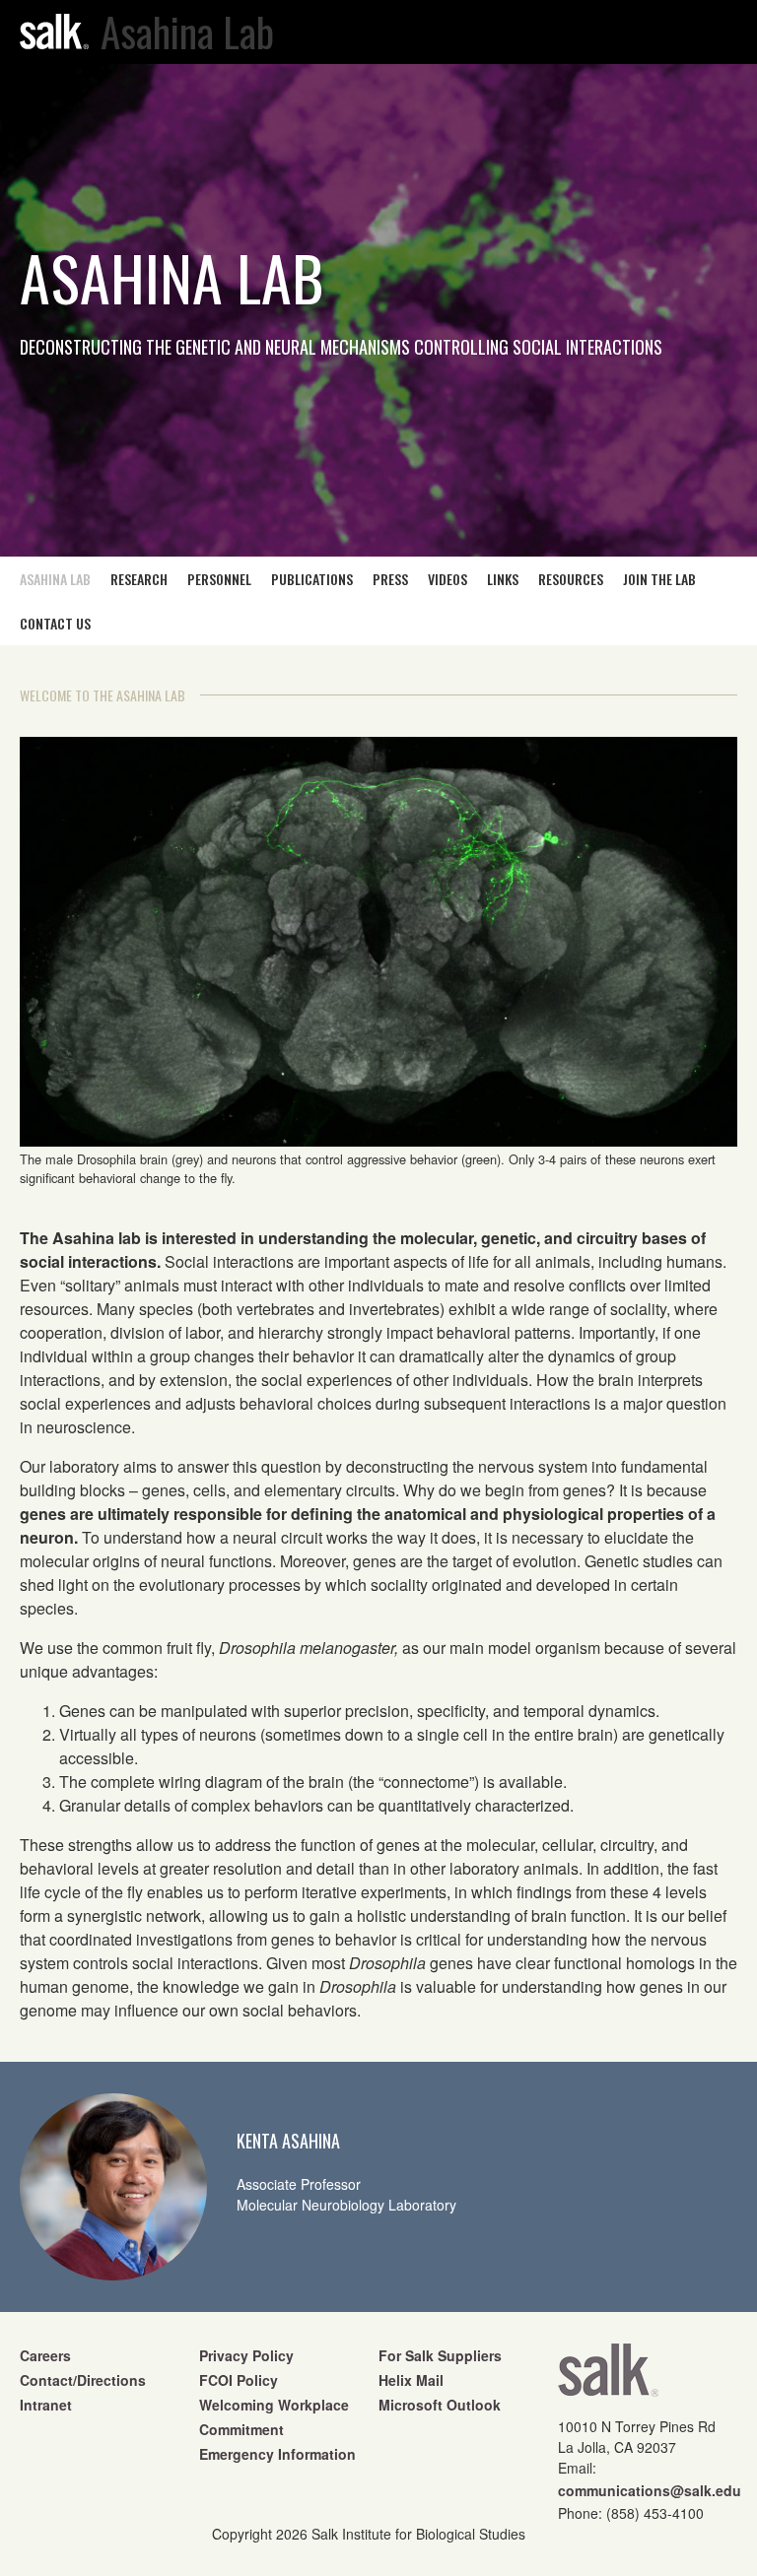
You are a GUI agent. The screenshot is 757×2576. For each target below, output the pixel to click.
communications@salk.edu (650, 2490)
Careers (45, 2355)
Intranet (46, 2405)
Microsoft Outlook (440, 2405)
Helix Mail (411, 2380)
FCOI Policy (239, 2380)
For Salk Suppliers (440, 2355)
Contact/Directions (83, 2380)
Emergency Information (277, 2454)
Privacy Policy (246, 2355)
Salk (608, 2377)
